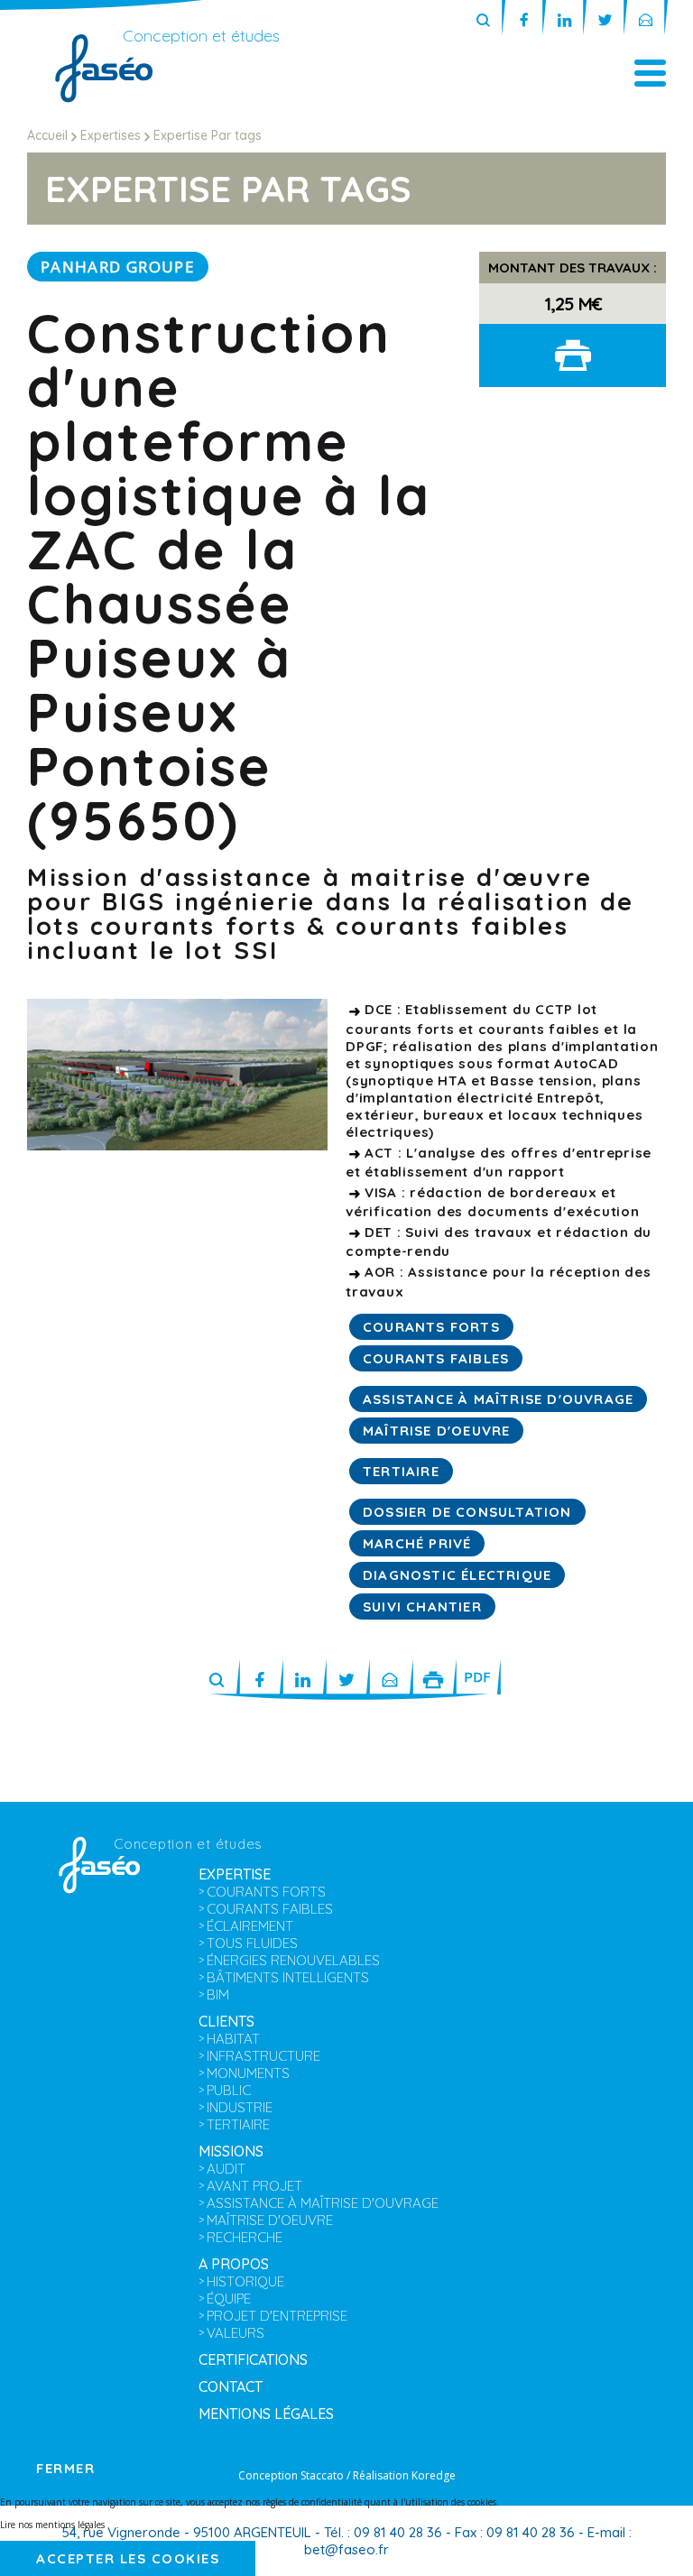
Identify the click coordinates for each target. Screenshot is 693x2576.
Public (229, 2090)
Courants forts (431, 1327)
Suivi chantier (422, 1607)
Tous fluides (252, 1943)
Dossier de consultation (467, 1512)
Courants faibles (436, 1358)
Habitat (233, 2039)
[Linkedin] (564, 21)
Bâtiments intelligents (288, 1977)
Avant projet (254, 2186)
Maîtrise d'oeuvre (436, 1431)
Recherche (245, 2237)
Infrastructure (263, 2056)
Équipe (229, 2299)
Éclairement (250, 1926)
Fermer (65, 2468)
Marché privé (417, 1543)
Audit (226, 2169)
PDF (477, 1676)
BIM (218, 1994)
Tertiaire (401, 1471)
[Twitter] (605, 21)
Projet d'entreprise (277, 2316)
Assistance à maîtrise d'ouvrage (498, 1399)
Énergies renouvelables (293, 1960)
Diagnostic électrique (457, 1575)
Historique (245, 2281)
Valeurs (236, 2333)
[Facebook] (524, 21)
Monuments (248, 2073)
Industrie (240, 2107)
